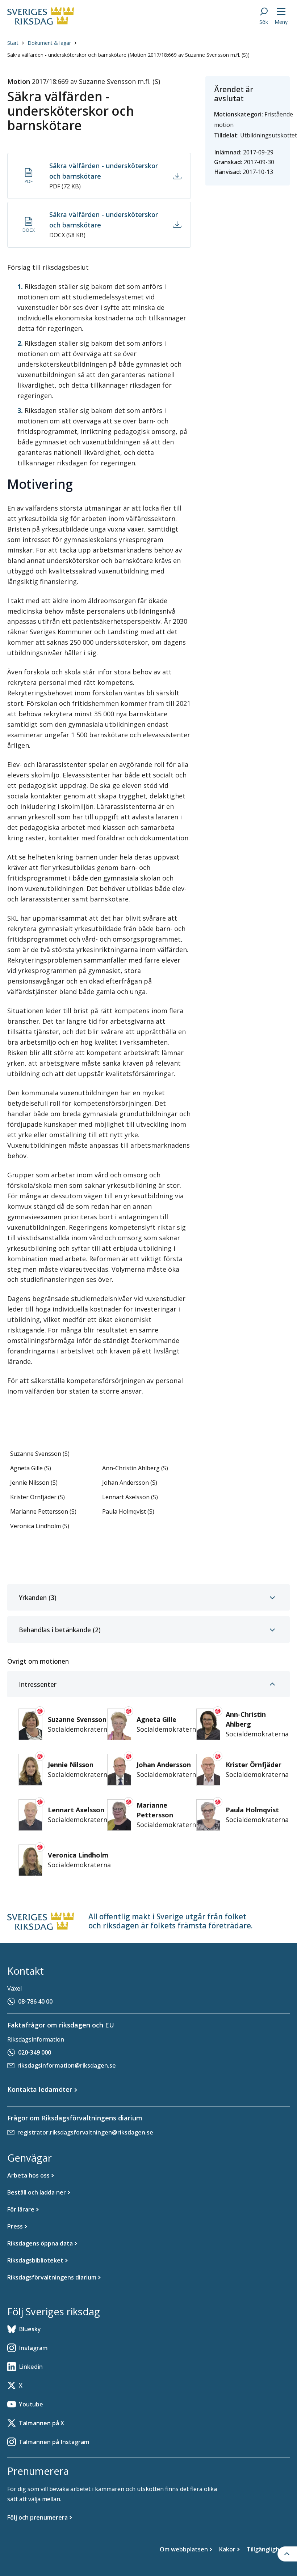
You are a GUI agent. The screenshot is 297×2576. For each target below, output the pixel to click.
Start (13, 43)
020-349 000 (35, 2052)
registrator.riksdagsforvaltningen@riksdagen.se (85, 2132)
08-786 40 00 (35, 2001)
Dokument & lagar (49, 43)
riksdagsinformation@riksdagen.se (67, 2065)
